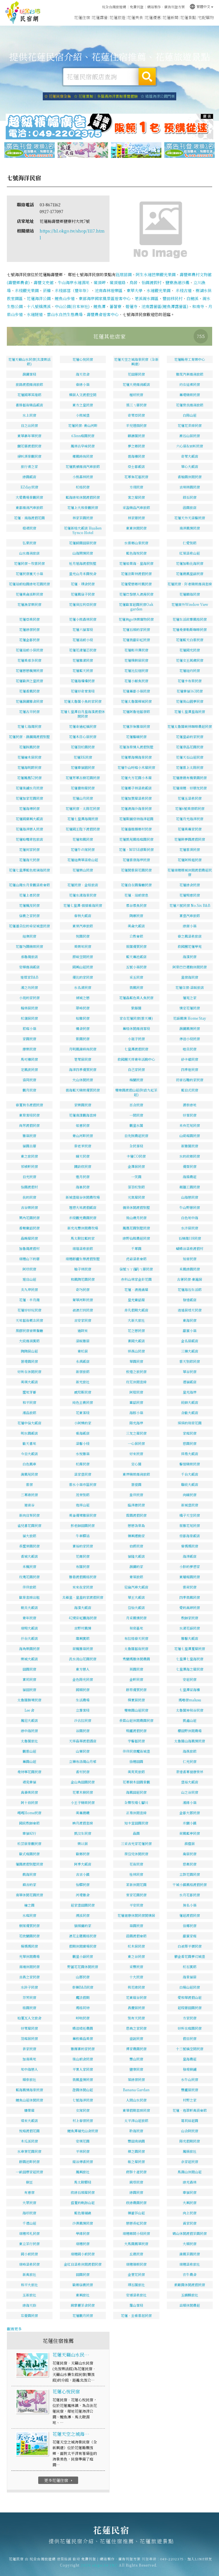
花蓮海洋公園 (39, 298)
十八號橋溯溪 (39, 306)
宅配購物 (206, 17)
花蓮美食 (135, 17)
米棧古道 (183, 290)
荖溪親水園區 (147, 298)
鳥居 (133, 282)
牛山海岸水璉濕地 (74, 282)
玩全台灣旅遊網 (114, 7)
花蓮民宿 (23, 13)
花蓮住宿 (82, 17)
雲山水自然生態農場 (65, 314)
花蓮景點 (188, 17)
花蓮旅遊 (117, 17)
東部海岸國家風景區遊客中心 (105, 298)
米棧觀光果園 (27, 290)
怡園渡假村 (151, 282)
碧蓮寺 (131, 306)
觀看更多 (14, 2329)
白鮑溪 (192, 298)
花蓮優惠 (153, 17)
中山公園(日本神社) (72, 306)
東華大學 (135, 290)
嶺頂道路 (117, 282)
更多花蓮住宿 (59, 2480)
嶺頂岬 (100, 282)
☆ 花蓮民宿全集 (58, 96)
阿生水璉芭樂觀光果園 (156, 274)
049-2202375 (172, 2559)
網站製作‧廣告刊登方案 (166, 7)
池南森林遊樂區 (109, 290)
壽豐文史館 (44, 282)
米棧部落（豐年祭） (73, 290)
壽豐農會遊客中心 (103, 314)
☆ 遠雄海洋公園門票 (158, 96)
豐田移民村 (173, 298)
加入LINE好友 (200, 2559)
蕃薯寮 (115, 306)
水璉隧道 (35, 314)
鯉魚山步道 (65, 298)
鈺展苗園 (124, 274)
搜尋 (147, 77)
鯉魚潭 (100, 306)
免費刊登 (137, 7)
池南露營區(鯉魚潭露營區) (165, 306)
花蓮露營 (100, 17)
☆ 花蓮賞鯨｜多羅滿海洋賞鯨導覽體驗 (106, 96)
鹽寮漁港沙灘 (177, 282)
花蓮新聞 (171, 17)
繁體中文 (200, 6)
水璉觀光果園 (159, 290)
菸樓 (47, 290)
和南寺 (198, 306)
